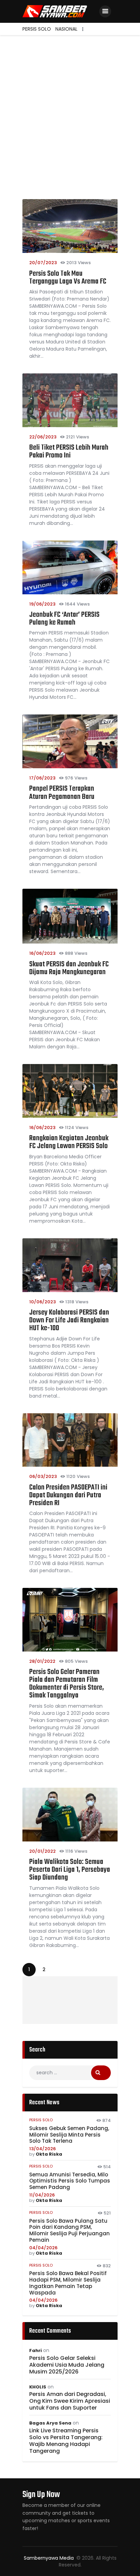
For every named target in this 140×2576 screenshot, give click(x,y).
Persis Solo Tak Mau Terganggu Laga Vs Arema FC (68, 278)
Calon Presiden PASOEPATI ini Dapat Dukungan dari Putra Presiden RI (68, 1495)
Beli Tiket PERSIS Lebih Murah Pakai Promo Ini (69, 452)
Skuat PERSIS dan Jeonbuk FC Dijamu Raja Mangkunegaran (69, 968)
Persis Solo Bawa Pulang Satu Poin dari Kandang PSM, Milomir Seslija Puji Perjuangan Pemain (69, 2231)
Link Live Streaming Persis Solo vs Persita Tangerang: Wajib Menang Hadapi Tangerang (66, 2441)
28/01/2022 (42, 1661)
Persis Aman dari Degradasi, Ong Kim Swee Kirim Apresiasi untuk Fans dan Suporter (70, 2401)
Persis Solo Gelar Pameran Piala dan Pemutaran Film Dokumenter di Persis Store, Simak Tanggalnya (67, 1684)
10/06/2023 (42, 1302)
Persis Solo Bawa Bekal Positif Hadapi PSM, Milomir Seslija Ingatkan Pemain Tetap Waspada (68, 2283)
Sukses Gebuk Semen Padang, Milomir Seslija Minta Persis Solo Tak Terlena (69, 2135)
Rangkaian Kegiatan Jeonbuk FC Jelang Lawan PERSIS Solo (69, 1142)
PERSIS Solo (41, 2120)
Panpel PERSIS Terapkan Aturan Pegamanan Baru (62, 793)
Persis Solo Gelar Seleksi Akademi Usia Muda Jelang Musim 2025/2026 (67, 2365)
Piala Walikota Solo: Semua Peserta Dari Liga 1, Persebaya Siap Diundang (70, 1870)
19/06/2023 (42, 604)
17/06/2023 (42, 778)
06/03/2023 (43, 1476)
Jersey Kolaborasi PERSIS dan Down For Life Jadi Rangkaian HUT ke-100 (69, 1321)
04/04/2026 (43, 2248)
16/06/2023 (42, 953)
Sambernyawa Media (49, 2558)
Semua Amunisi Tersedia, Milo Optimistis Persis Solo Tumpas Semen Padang (70, 2181)
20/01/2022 (42, 1851)
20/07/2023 (43, 263)
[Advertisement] (70, 109)
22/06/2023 (43, 437)
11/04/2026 (42, 2195)
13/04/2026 (42, 2149)
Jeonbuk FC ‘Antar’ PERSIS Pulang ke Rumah (64, 619)
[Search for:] (70, 2073)
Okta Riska (49, 2154)
